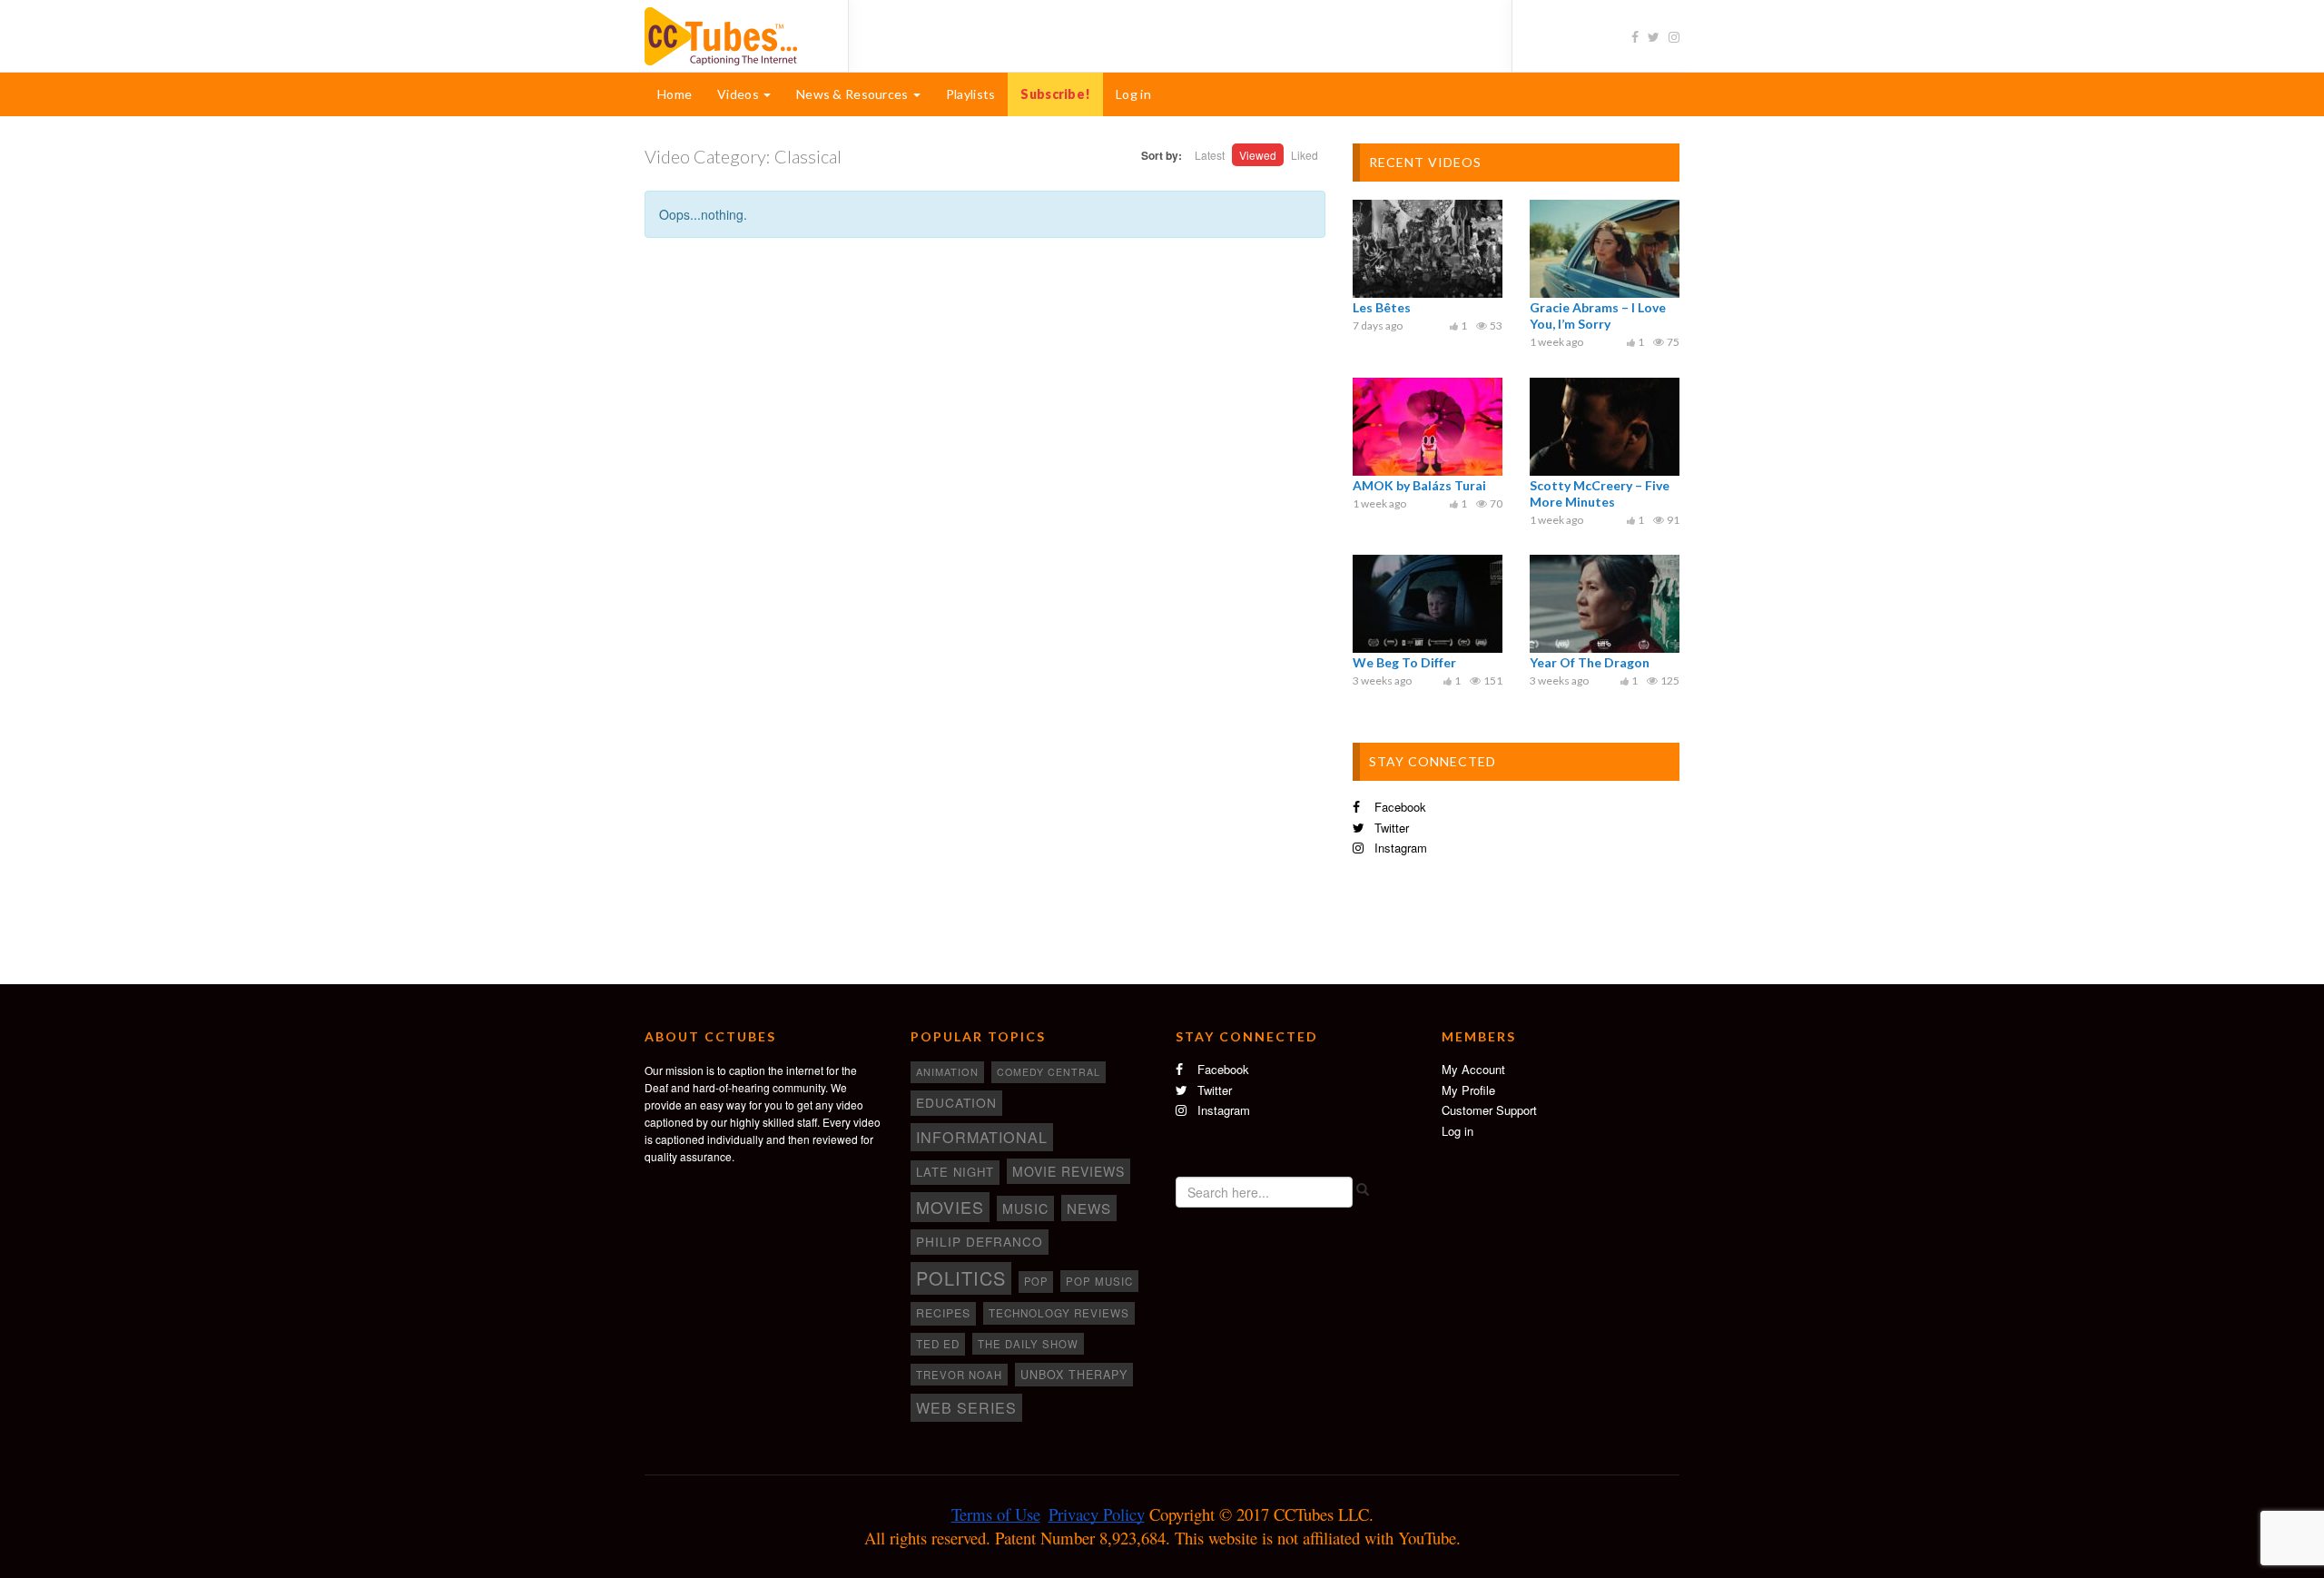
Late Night (955, 1172)
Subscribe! (1055, 94)
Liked (1305, 155)
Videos (739, 94)
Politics (961, 1278)
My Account (1473, 1069)
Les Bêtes (1382, 307)
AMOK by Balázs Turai (1419, 485)
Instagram (1399, 848)
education (956, 1102)
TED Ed (938, 1344)
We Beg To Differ (1404, 662)
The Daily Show (1028, 1344)
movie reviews (1068, 1171)
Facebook (1398, 807)
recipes (943, 1313)
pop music (1099, 1281)
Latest (1210, 155)
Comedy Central (1049, 1072)
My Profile (1468, 1090)
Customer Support (1489, 1110)
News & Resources (854, 94)
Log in (1133, 94)
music (1025, 1208)
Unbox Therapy (1074, 1375)
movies (950, 1207)
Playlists (971, 94)
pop (1036, 1281)
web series (966, 1407)
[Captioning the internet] (733, 35)
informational (982, 1137)
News (1089, 1208)
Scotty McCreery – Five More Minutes (1600, 493)
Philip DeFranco (980, 1241)
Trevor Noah (959, 1375)
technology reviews (1059, 1313)
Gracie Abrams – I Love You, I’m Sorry (1598, 316)
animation (947, 1071)
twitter (1390, 828)
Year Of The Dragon (1590, 662)
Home (675, 94)
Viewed (1258, 155)
